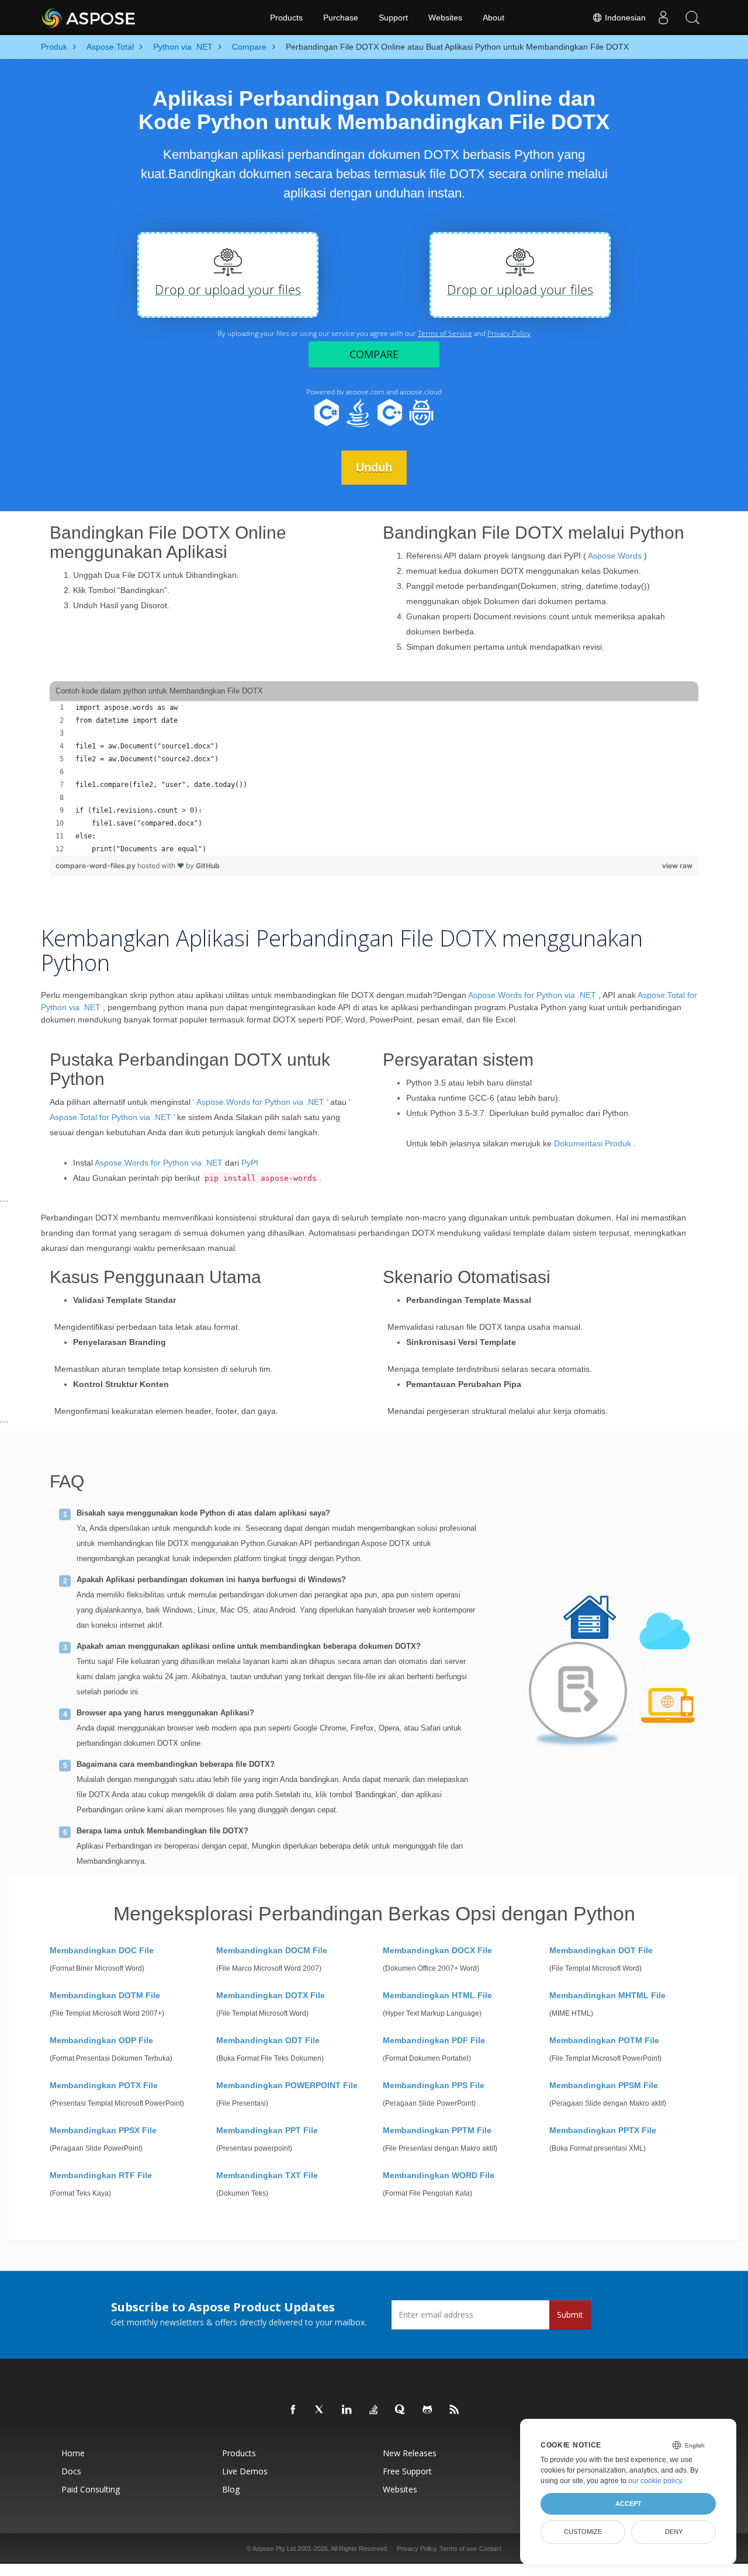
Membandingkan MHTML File (607, 1995)
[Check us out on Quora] (401, 2410)
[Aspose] (89, 18)
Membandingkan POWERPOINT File (287, 2085)
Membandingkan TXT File (267, 2175)
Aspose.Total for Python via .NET (110, 1117)
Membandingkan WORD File (439, 2175)
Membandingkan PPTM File (437, 2130)
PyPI (250, 1163)
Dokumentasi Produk (593, 1143)
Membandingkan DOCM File (272, 1950)
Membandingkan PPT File (267, 2130)
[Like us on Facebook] (293, 2410)
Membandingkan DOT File (601, 1950)
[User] (663, 18)
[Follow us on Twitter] (320, 2410)
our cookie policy (655, 2481)
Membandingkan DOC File (102, 1950)
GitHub (208, 866)
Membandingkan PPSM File (604, 2085)
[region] (374, 778)
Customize (583, 2532)
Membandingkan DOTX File (271, 1995)
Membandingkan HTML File (437, 1995)
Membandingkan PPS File (434, 2085)
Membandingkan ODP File (101, 2040)
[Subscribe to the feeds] (455, 2410)
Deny (674, 2532)
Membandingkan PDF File (434, 2040)
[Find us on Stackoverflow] (374, 2410)
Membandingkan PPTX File (603, 2130)
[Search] (692, 18)
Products (286, 18)
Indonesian (624, 18)
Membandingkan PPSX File (103, 2130)
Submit (570, 2315)
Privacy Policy (417, 2549)
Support (393, 18)
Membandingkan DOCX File (437, 1950)
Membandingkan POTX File (104, 2085)
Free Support (407, 2471)
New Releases (410, 2453)
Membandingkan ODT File (268, 2040)
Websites (445, 18)
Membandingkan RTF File (101, 2175)
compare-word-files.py (96, 866)
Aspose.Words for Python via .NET (532, 995)
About (494, 18)
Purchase (341, 18)
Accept (628, 2504)
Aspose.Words (615, 556)
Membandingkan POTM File (604, 2040)
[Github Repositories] (428, 2410)
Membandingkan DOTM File (105, 1995)
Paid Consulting (91, 2489)
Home (73, 2453)
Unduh (374, 467)
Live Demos (245, 2471)
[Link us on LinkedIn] (347, 2410)
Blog (231, 2489)
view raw (677, 866)
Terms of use (458, 2549)
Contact (490, 2549)
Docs (71, 2471)
